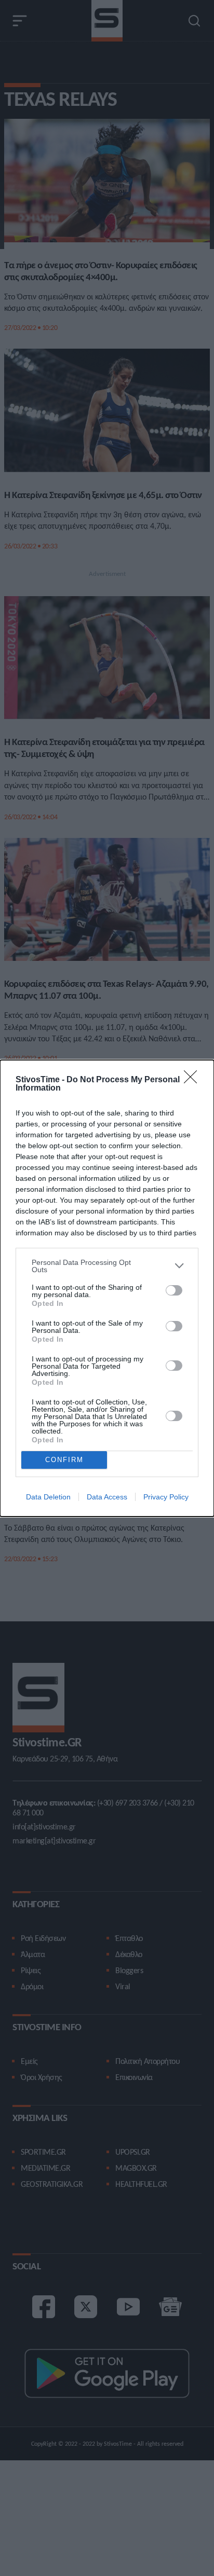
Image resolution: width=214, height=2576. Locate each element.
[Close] (194, 1080)
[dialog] (107, 1288)
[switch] (174, 1290)
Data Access (107, 1497)
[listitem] (107, 1266)
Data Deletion (48, 1497)
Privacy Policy (166, 1497)
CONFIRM (64, 1460)
